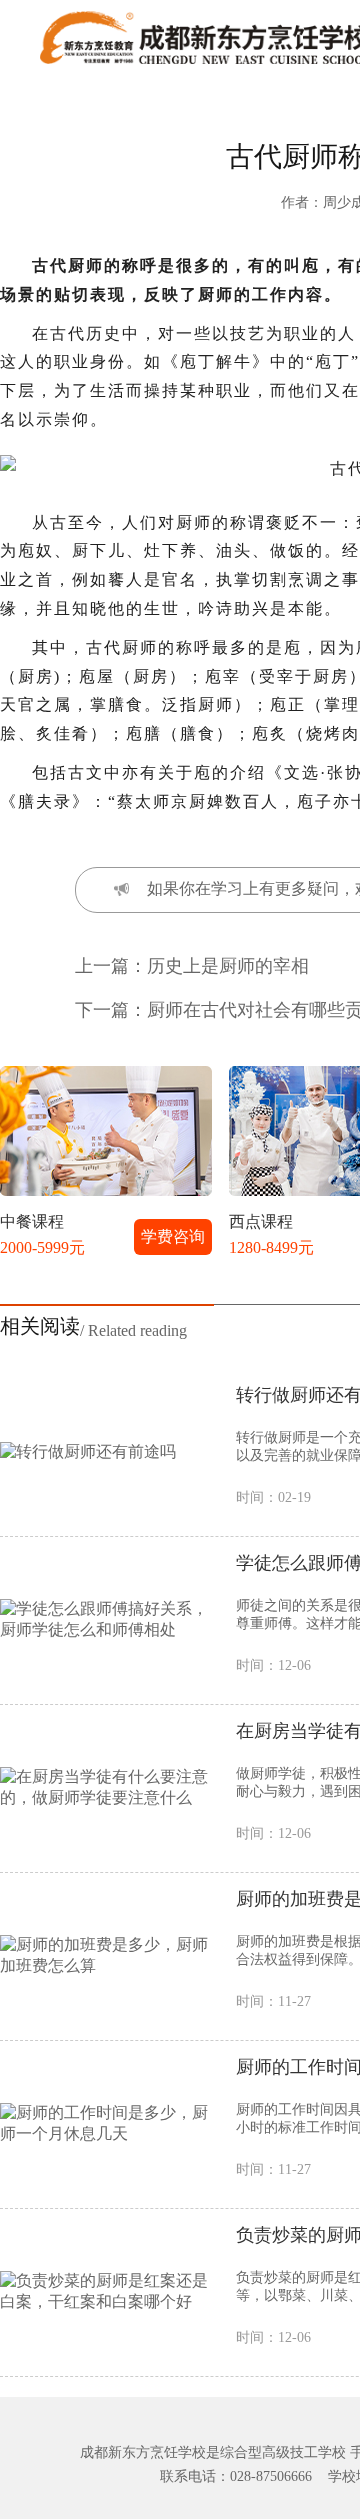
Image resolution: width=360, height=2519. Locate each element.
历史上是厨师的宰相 (228, 966)
